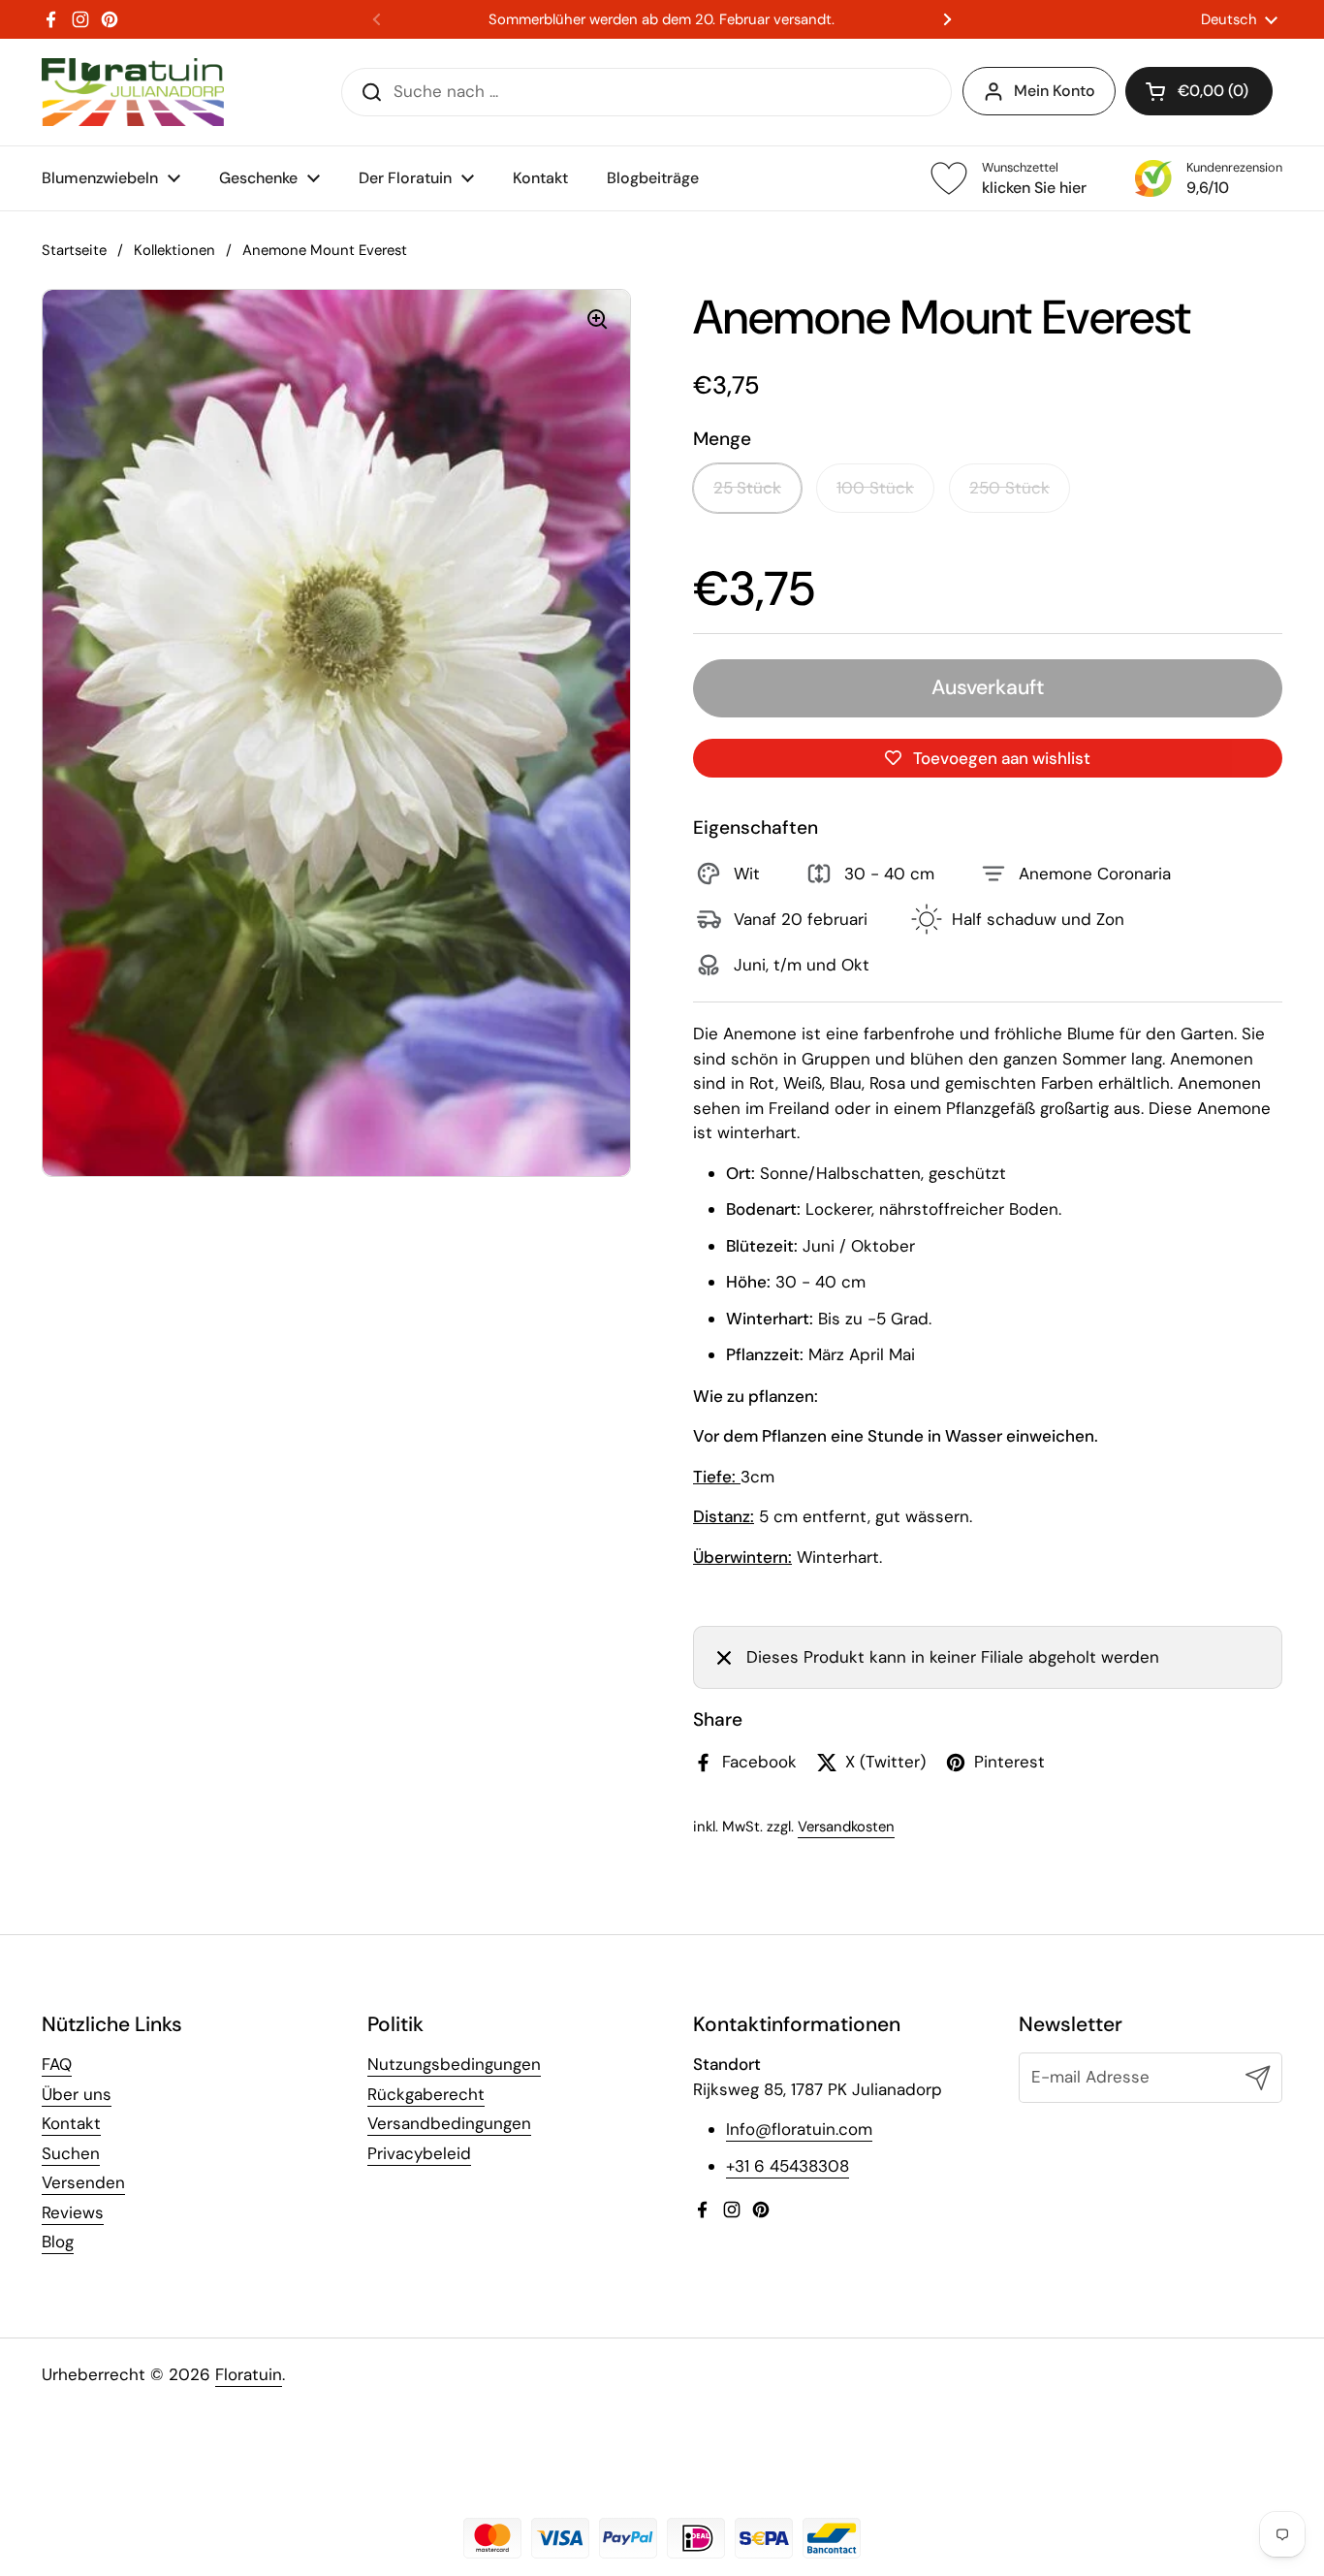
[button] (1199, 91)
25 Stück (747, 488)
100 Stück (875, 488)
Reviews (73, 2212)
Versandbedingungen (449, 2123)
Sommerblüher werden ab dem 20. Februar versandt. (662, 20)
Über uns (77, 2094)
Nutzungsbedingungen (454, 2064)
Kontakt (71, 2123)
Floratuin (249, 2374)
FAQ (57, 2064)
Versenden (83, 2182)
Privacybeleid (419, 2153)
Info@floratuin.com (799, 2129)
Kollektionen (174, 250)
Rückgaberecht (426, 2094)
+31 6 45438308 (788, 2166)
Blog (58, 2242)
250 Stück (1009, 488)
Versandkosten (846, 1827)
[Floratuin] (133, 92)
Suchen (71, 2153)
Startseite (74, 250)
